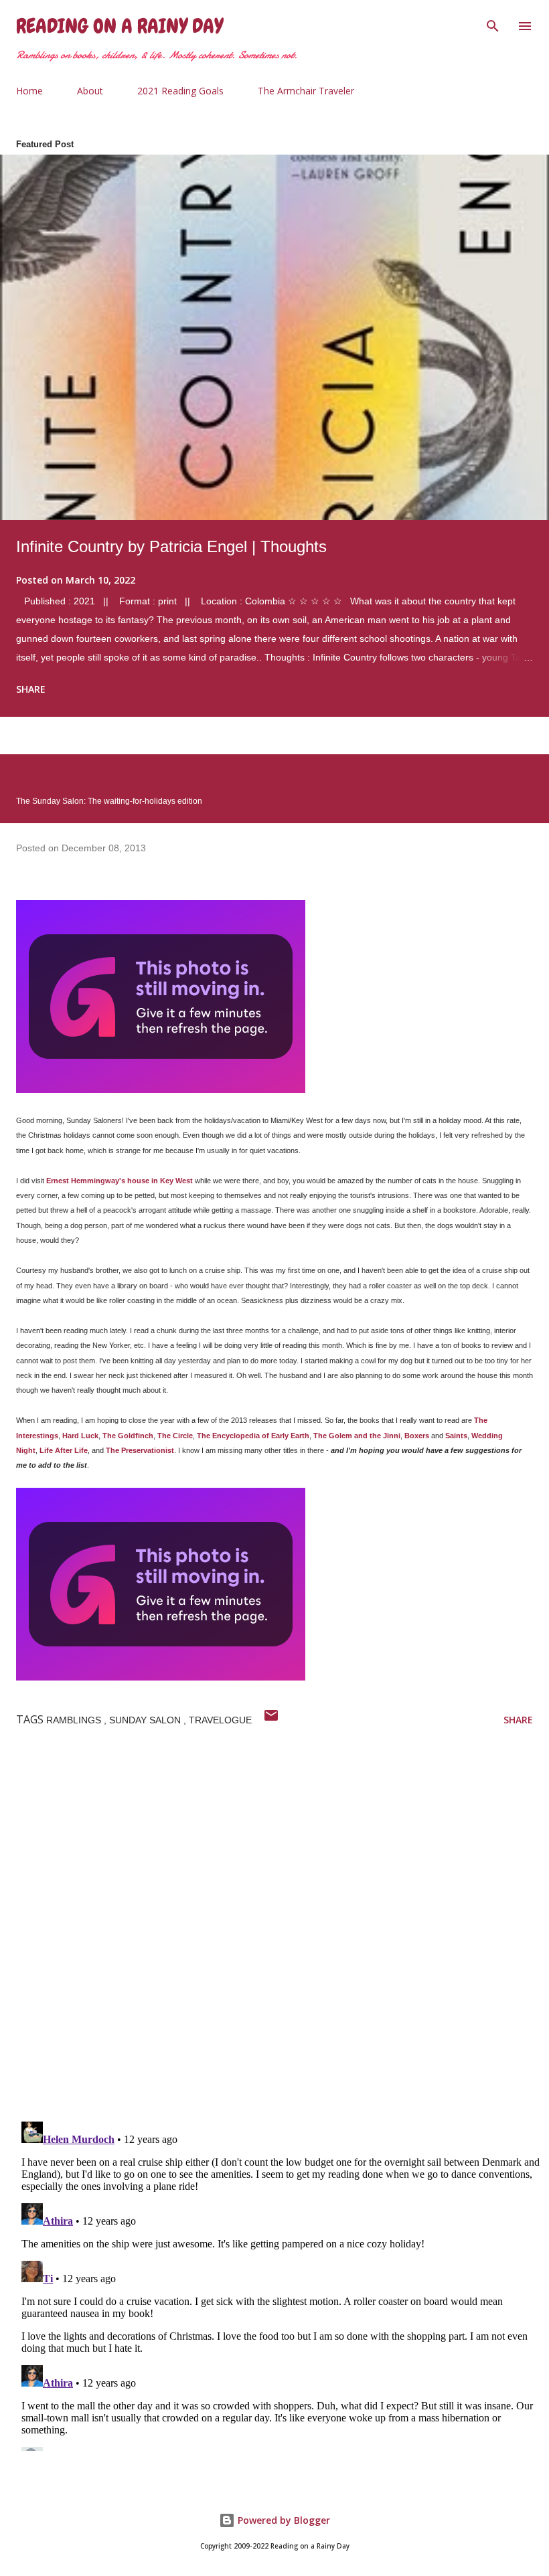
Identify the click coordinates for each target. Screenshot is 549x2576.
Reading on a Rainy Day (120, 26)
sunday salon (146, 1720)
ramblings (75, 1720)
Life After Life (64, 1450)
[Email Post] (271, 1720)
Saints (456, 1436)
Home (29, 91)
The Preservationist (140, 1450)
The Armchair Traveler (306, 91)
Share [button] (31, 689)
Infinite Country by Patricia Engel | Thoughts (171, 546)
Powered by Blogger (283, 2520)
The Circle (175, 1436)
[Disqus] (283, 1937)
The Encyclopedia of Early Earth (253, 1436)
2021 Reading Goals (180, 91)
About (90, 91)
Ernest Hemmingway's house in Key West (120, 1181)
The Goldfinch (128, 1436)
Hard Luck (80, 1436)
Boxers (417, 1436)
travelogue (220, 1720)
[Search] (493, 24)
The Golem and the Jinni (357, 1436)
